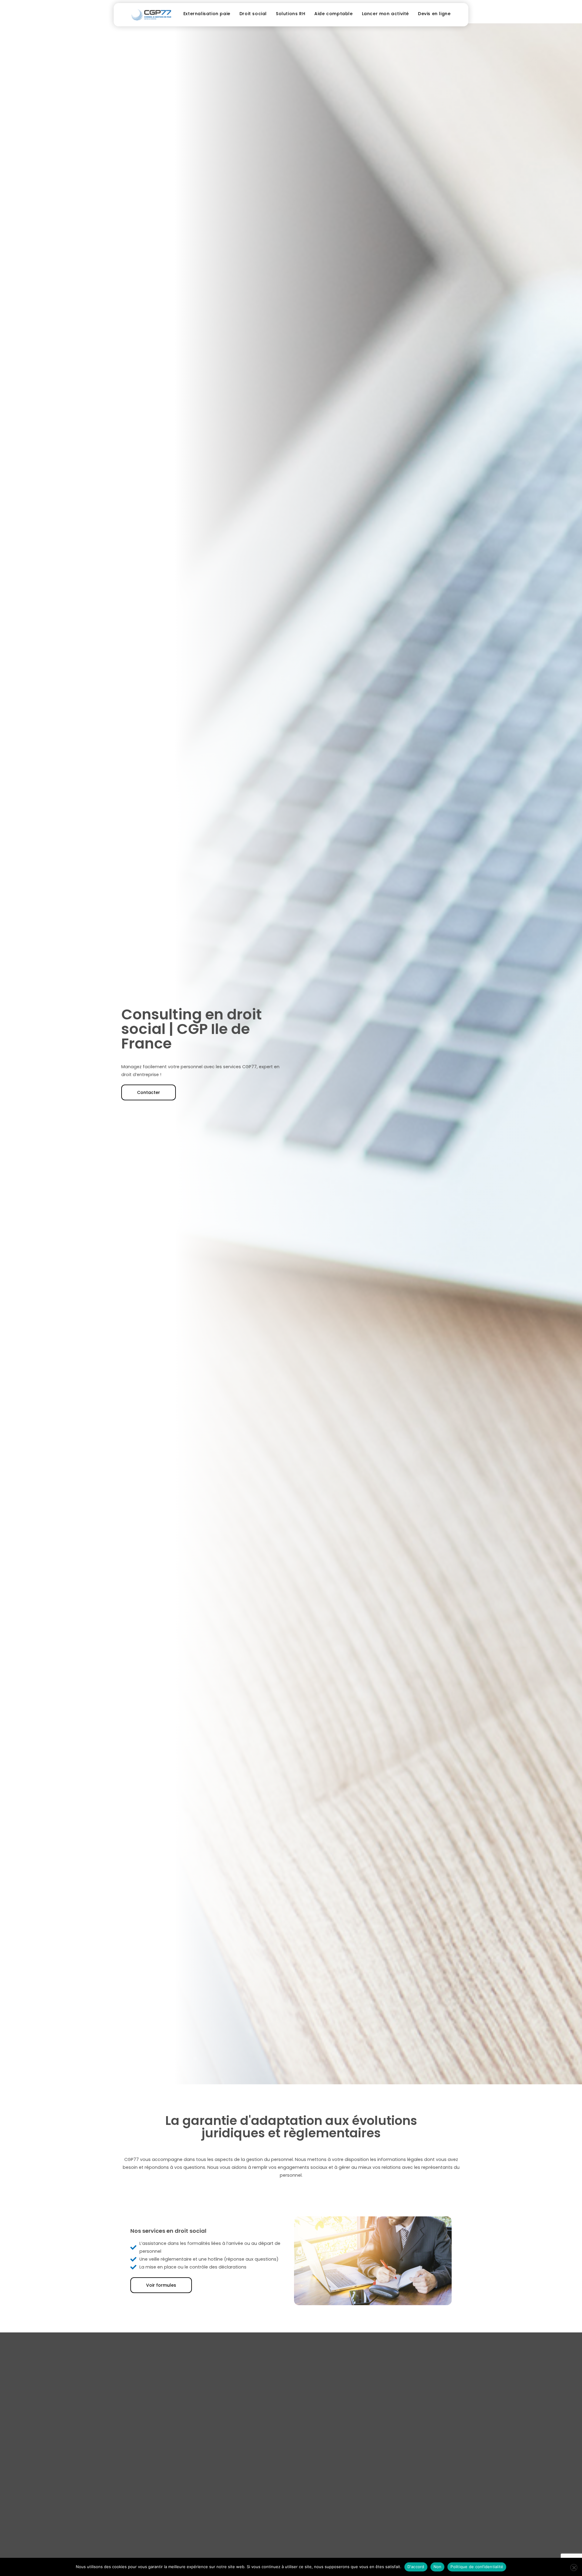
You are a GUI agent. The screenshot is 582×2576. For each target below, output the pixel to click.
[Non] (574, 2568)
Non (438, 2567)
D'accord (416, 2567)
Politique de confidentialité (477, 2567)
